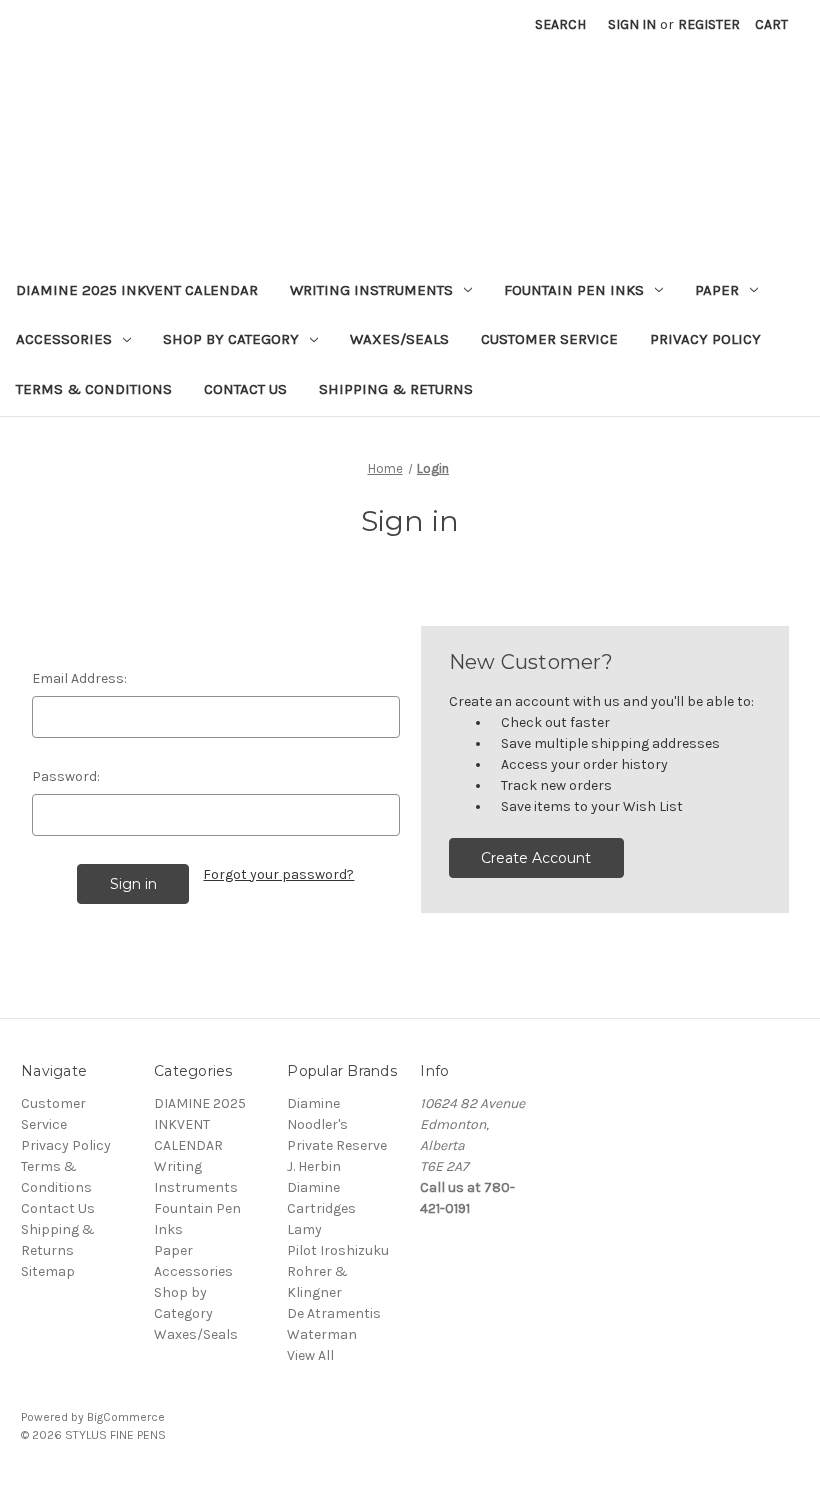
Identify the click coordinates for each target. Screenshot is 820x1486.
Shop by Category (231, 339)
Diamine (313, 1103)
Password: (66, 776)
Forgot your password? (278, 874)
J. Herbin (314, 1166)
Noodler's (317, 1124)
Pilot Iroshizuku (338, 1250)
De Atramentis (334, 1313)
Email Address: (79, 678)
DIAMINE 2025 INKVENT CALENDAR (137, 290)
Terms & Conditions (94, 389)
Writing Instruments (371, 290)
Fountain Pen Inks (574, 290)
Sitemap (48, 1271)
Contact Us (245, 389)
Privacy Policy (705, 339)
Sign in (632, 24)
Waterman (322, 1334)
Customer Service (549, 339)
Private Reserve (337, 1145)
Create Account (536, 858)
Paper (717, 290)
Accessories (64, 339)
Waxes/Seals (399, 339)
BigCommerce (126, 1417)
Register (709, 24)
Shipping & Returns (396, 389)
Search (560, 24)
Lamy (304, 1229)
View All (310, 1355)
